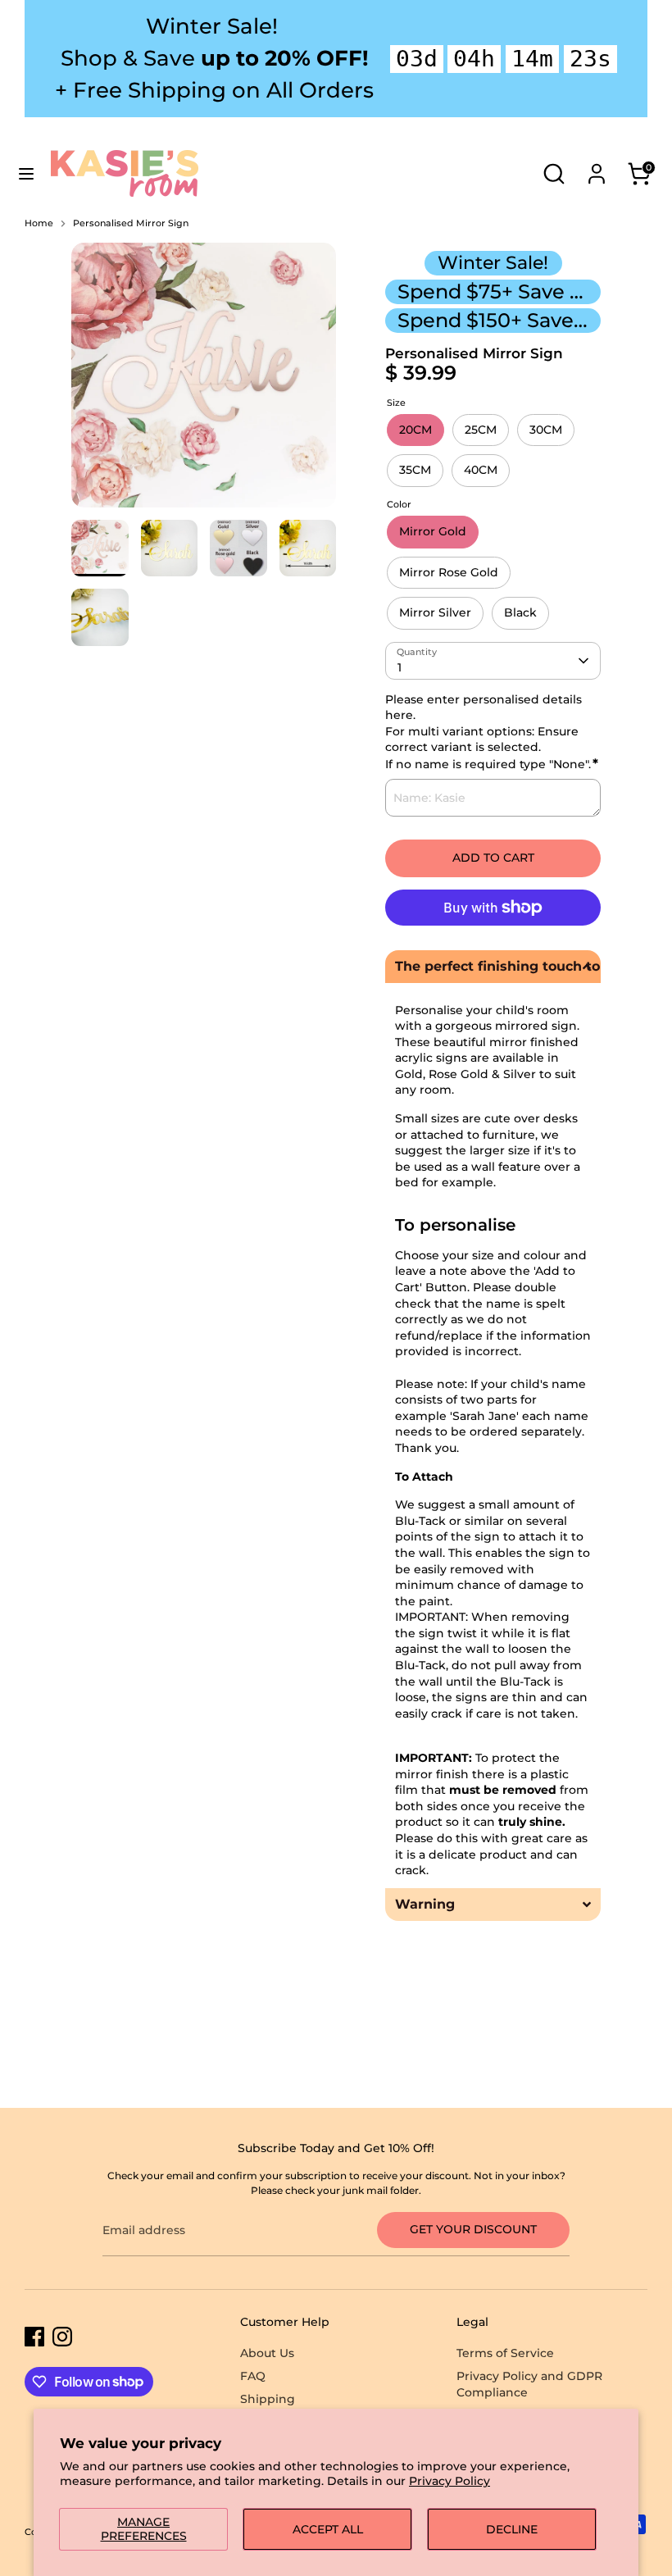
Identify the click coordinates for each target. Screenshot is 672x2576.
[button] (493, 967)
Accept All (328, 2529)
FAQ (253, 2376)
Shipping (268, 2399)
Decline (512, 2529)
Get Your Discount (473, 2229)
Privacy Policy (450, 2481)
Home (39, 223)
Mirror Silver (435, 612)
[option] (204, 381)
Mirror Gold (433, 531)
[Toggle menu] (26, 174)
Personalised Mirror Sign (131, 223)
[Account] (597, 165)
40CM (481, 470)
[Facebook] (34, 2337)
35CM (415, 470)
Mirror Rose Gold (449, 572)
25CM (481, 430)
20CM (415, 430)
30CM (546, 430)
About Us (267, 2353)
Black (520, 612)
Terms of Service (505, 2353)
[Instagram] (62, 2337)
